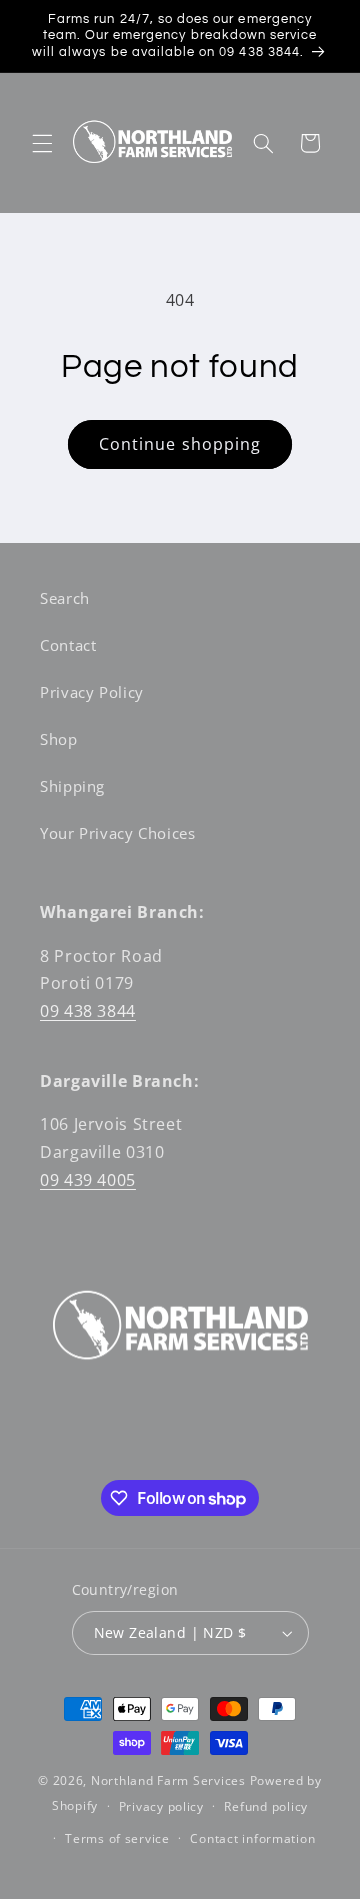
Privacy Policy (92, 692)
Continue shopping (180, 444)
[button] (42, 143)
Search (65, 598)
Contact (68, 645)
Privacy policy (161, 1806)
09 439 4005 (88, 1180)
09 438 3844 (88, 1011)
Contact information (252, 1838)
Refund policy (266, 1806)
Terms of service (117, 1838)
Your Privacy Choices (118, 833)
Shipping (72, 786)
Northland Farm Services (168, 1780)
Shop (59, 739)
